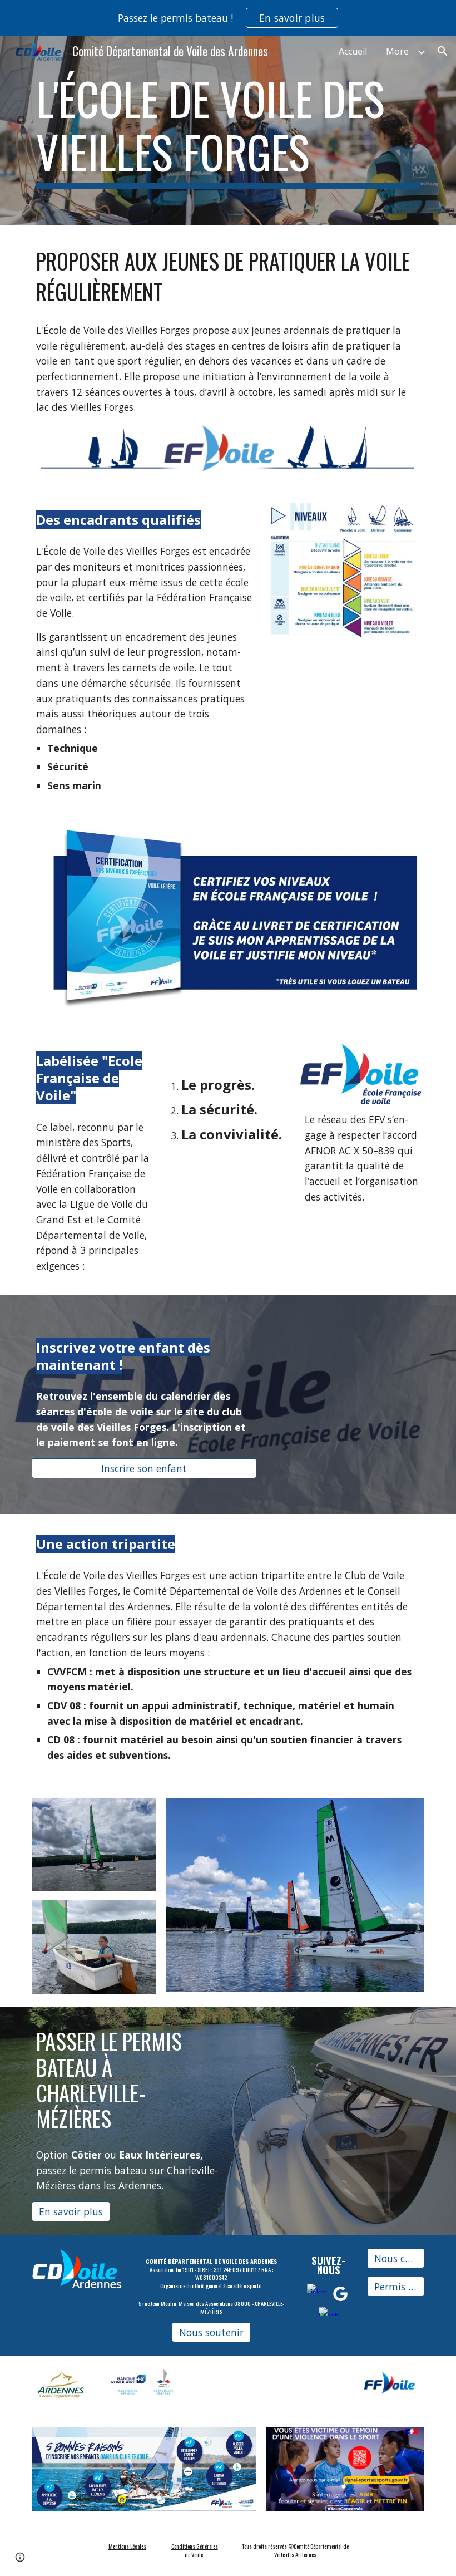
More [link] (397, 51)
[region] (228, 18)
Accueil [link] (353, 51)
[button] (443, 51)
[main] (228, 130)
